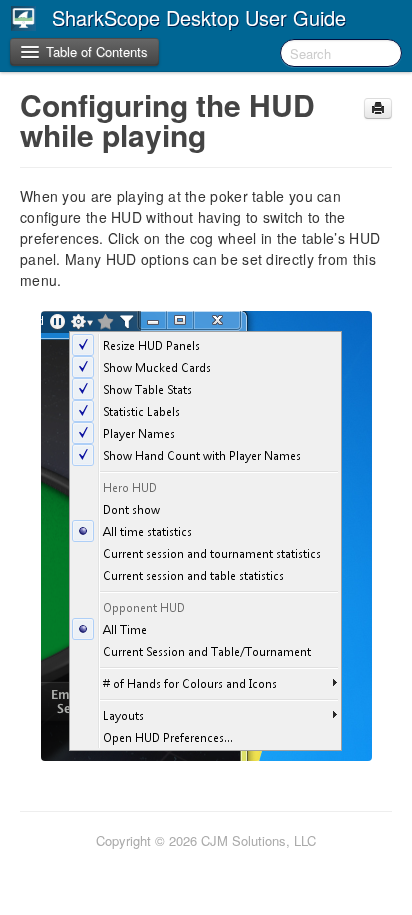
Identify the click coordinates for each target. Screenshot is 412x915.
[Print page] (378, 108)
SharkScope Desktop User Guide (199, 17)
